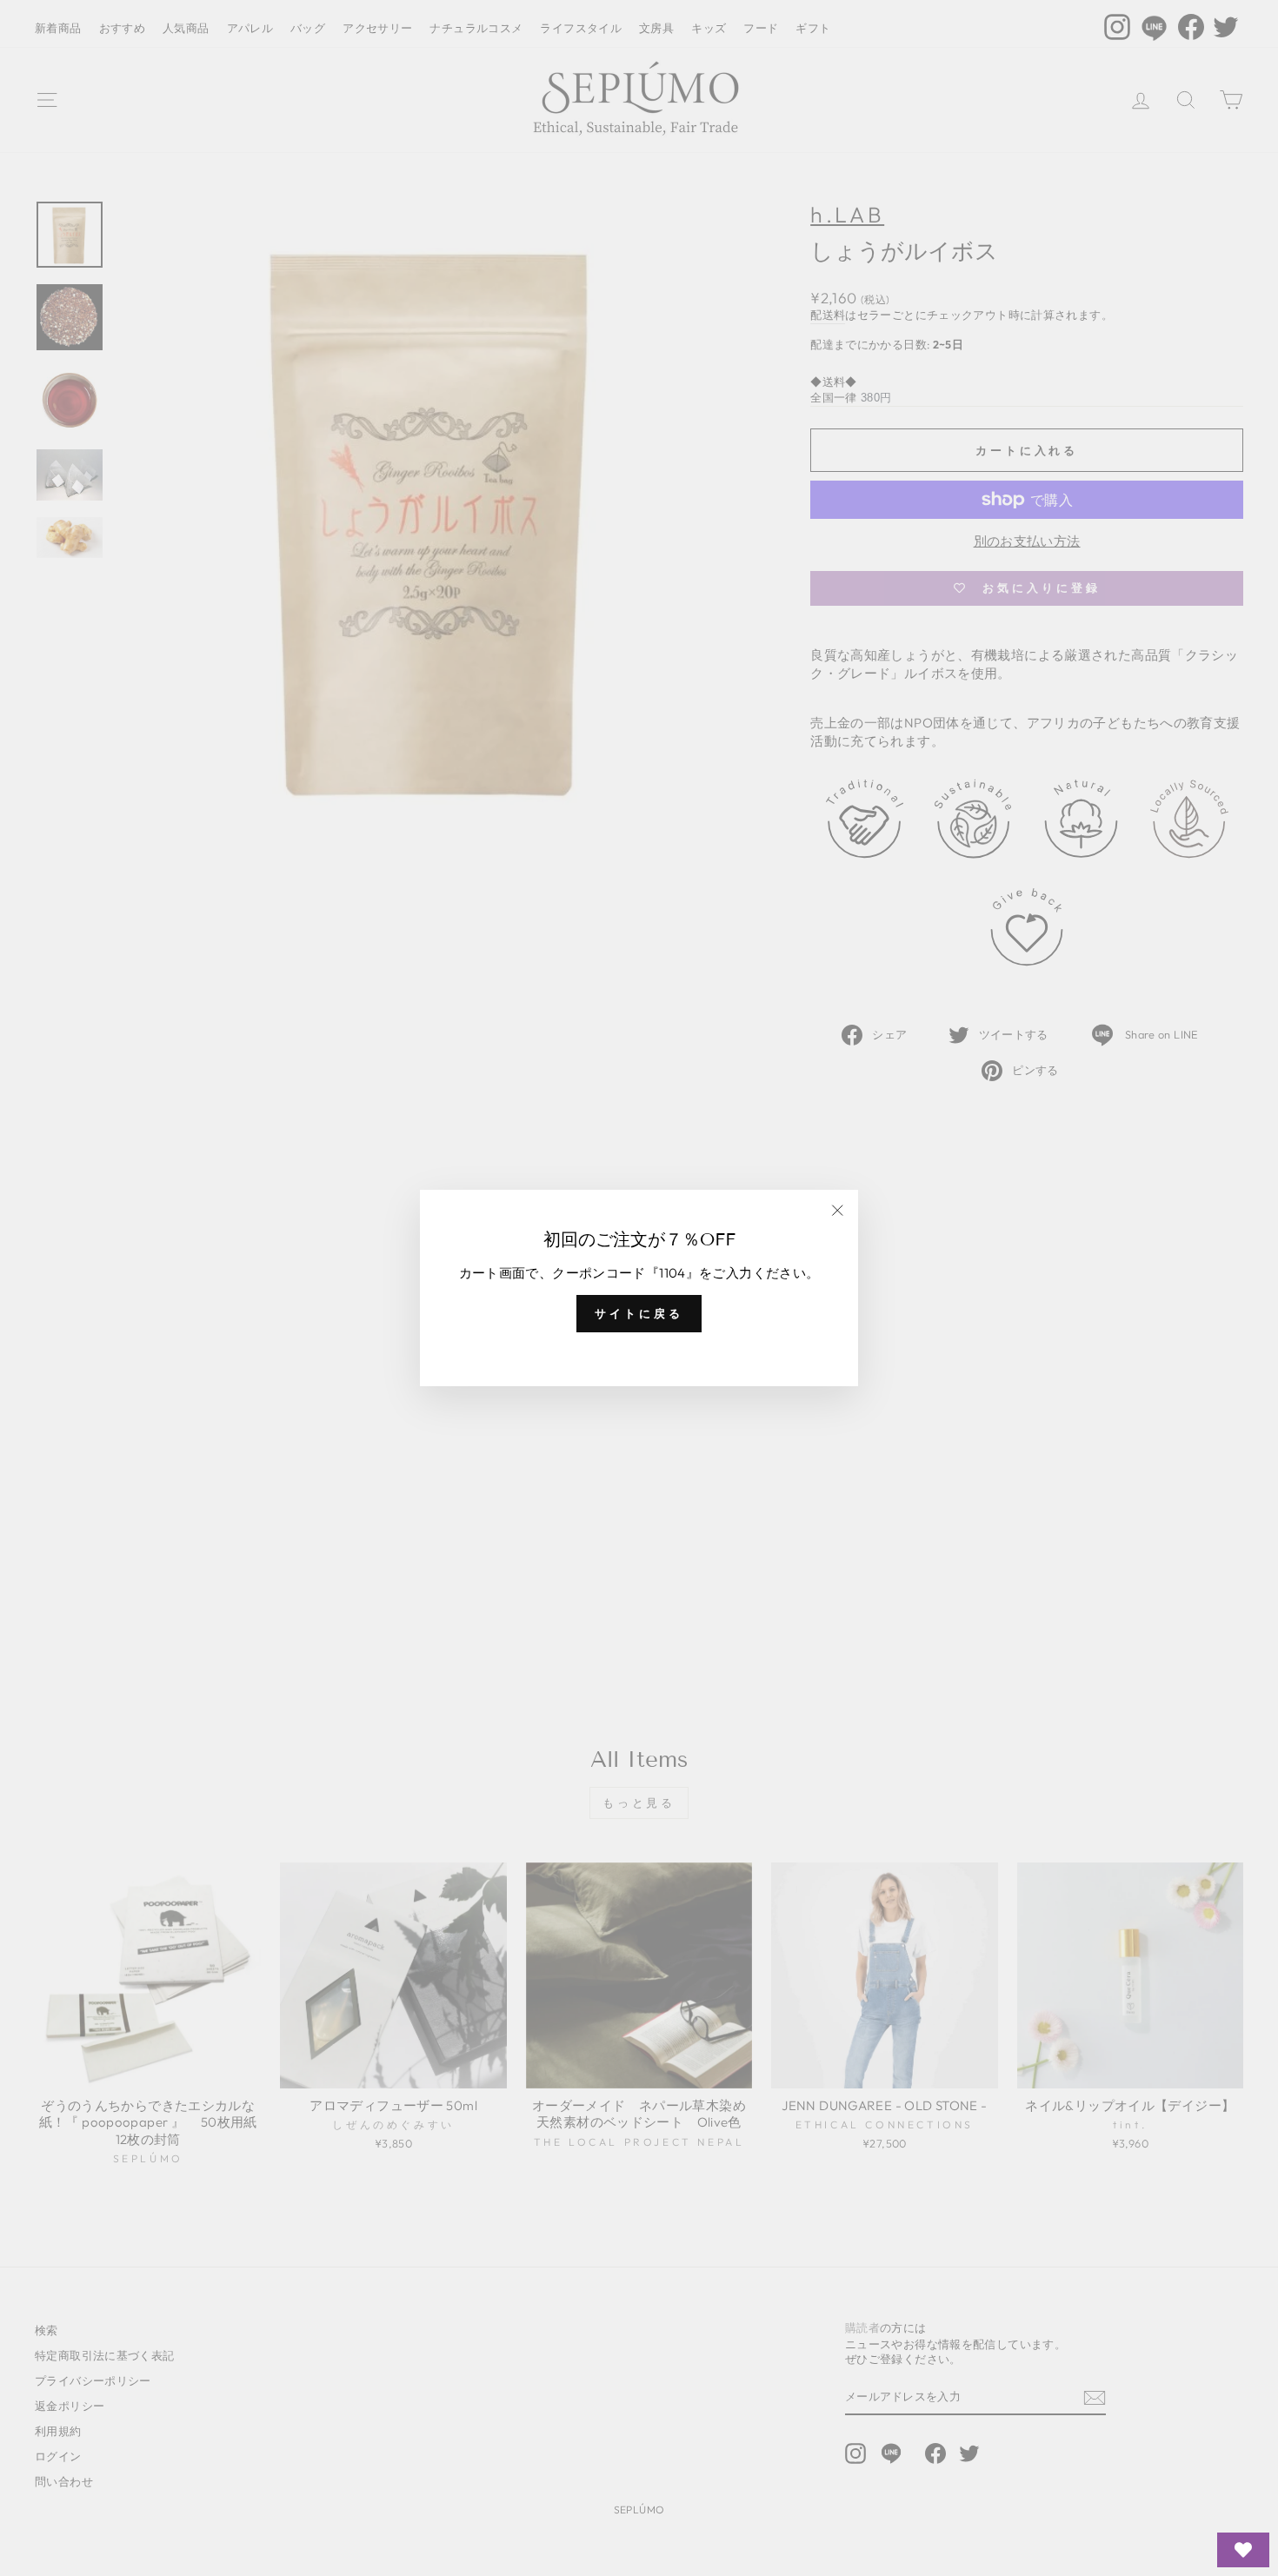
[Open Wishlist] (1243, 2550)
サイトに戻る (639, 1313)
